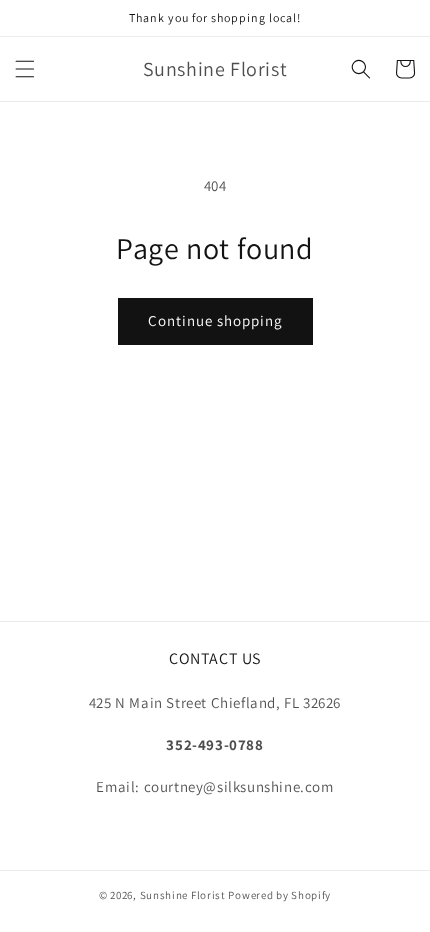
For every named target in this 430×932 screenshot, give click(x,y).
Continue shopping (215, 320)
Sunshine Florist (183, 895)
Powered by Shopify (279, 895)
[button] (25, 69)
